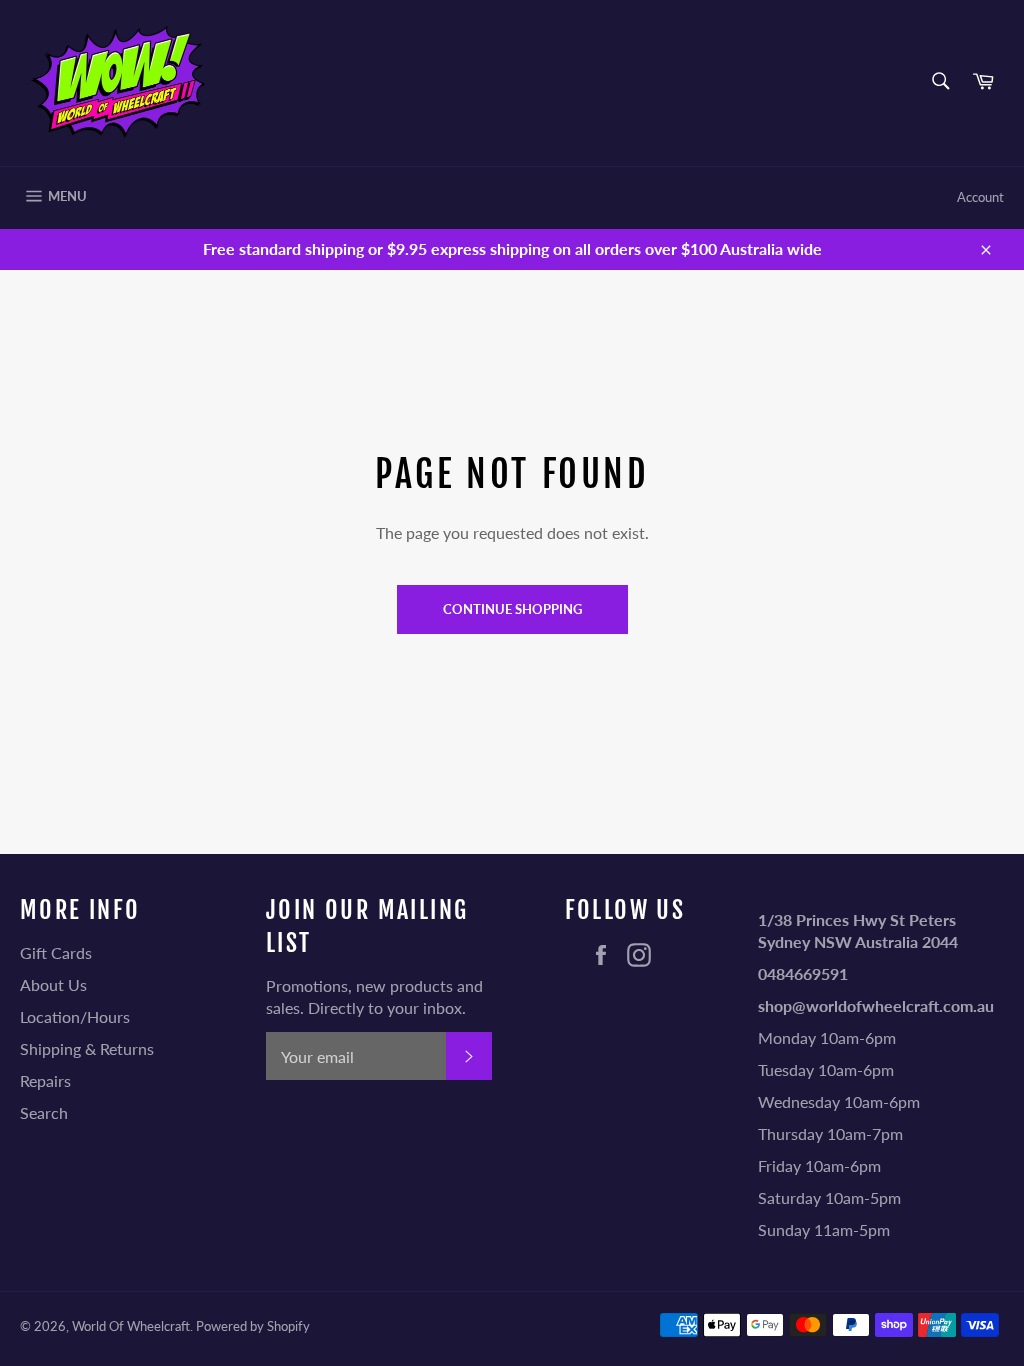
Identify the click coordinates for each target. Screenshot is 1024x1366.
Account (980, 197)
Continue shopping (512, 609)
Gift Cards (56, 952)
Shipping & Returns (87, 1048)
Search (44, 1112)
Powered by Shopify (253, 1326)
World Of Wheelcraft (131, 1326)
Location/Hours (75, 1016)
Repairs (45, 1080)
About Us (53, 984)
